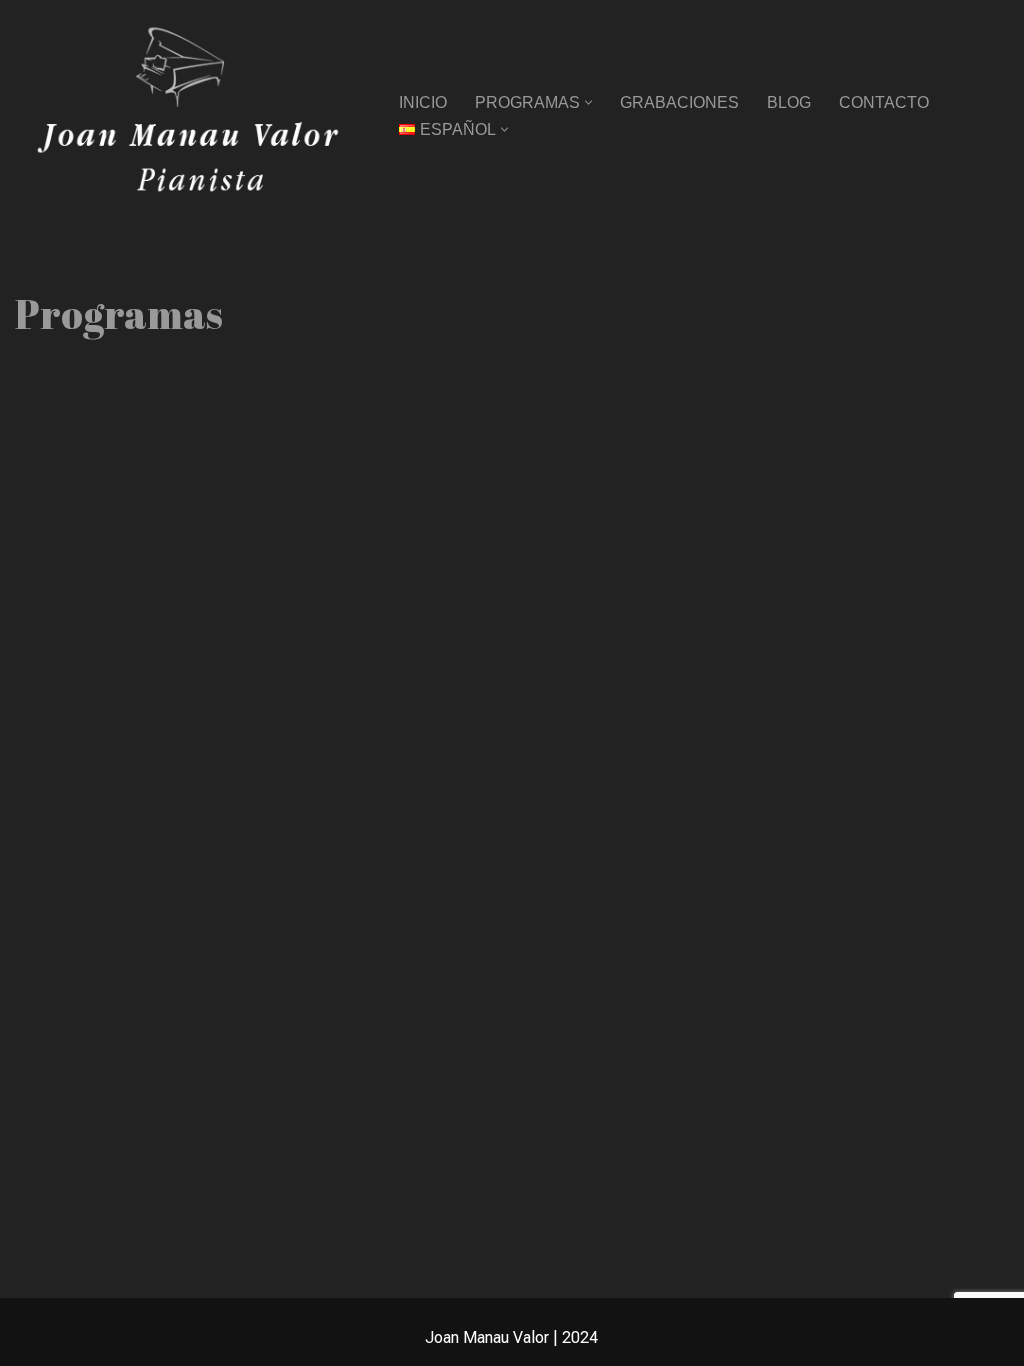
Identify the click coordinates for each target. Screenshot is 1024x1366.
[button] (588, 102)
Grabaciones (679, 102)
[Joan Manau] (190, 116)
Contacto (884, 102)
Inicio (423, 102)
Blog (789, 102)
